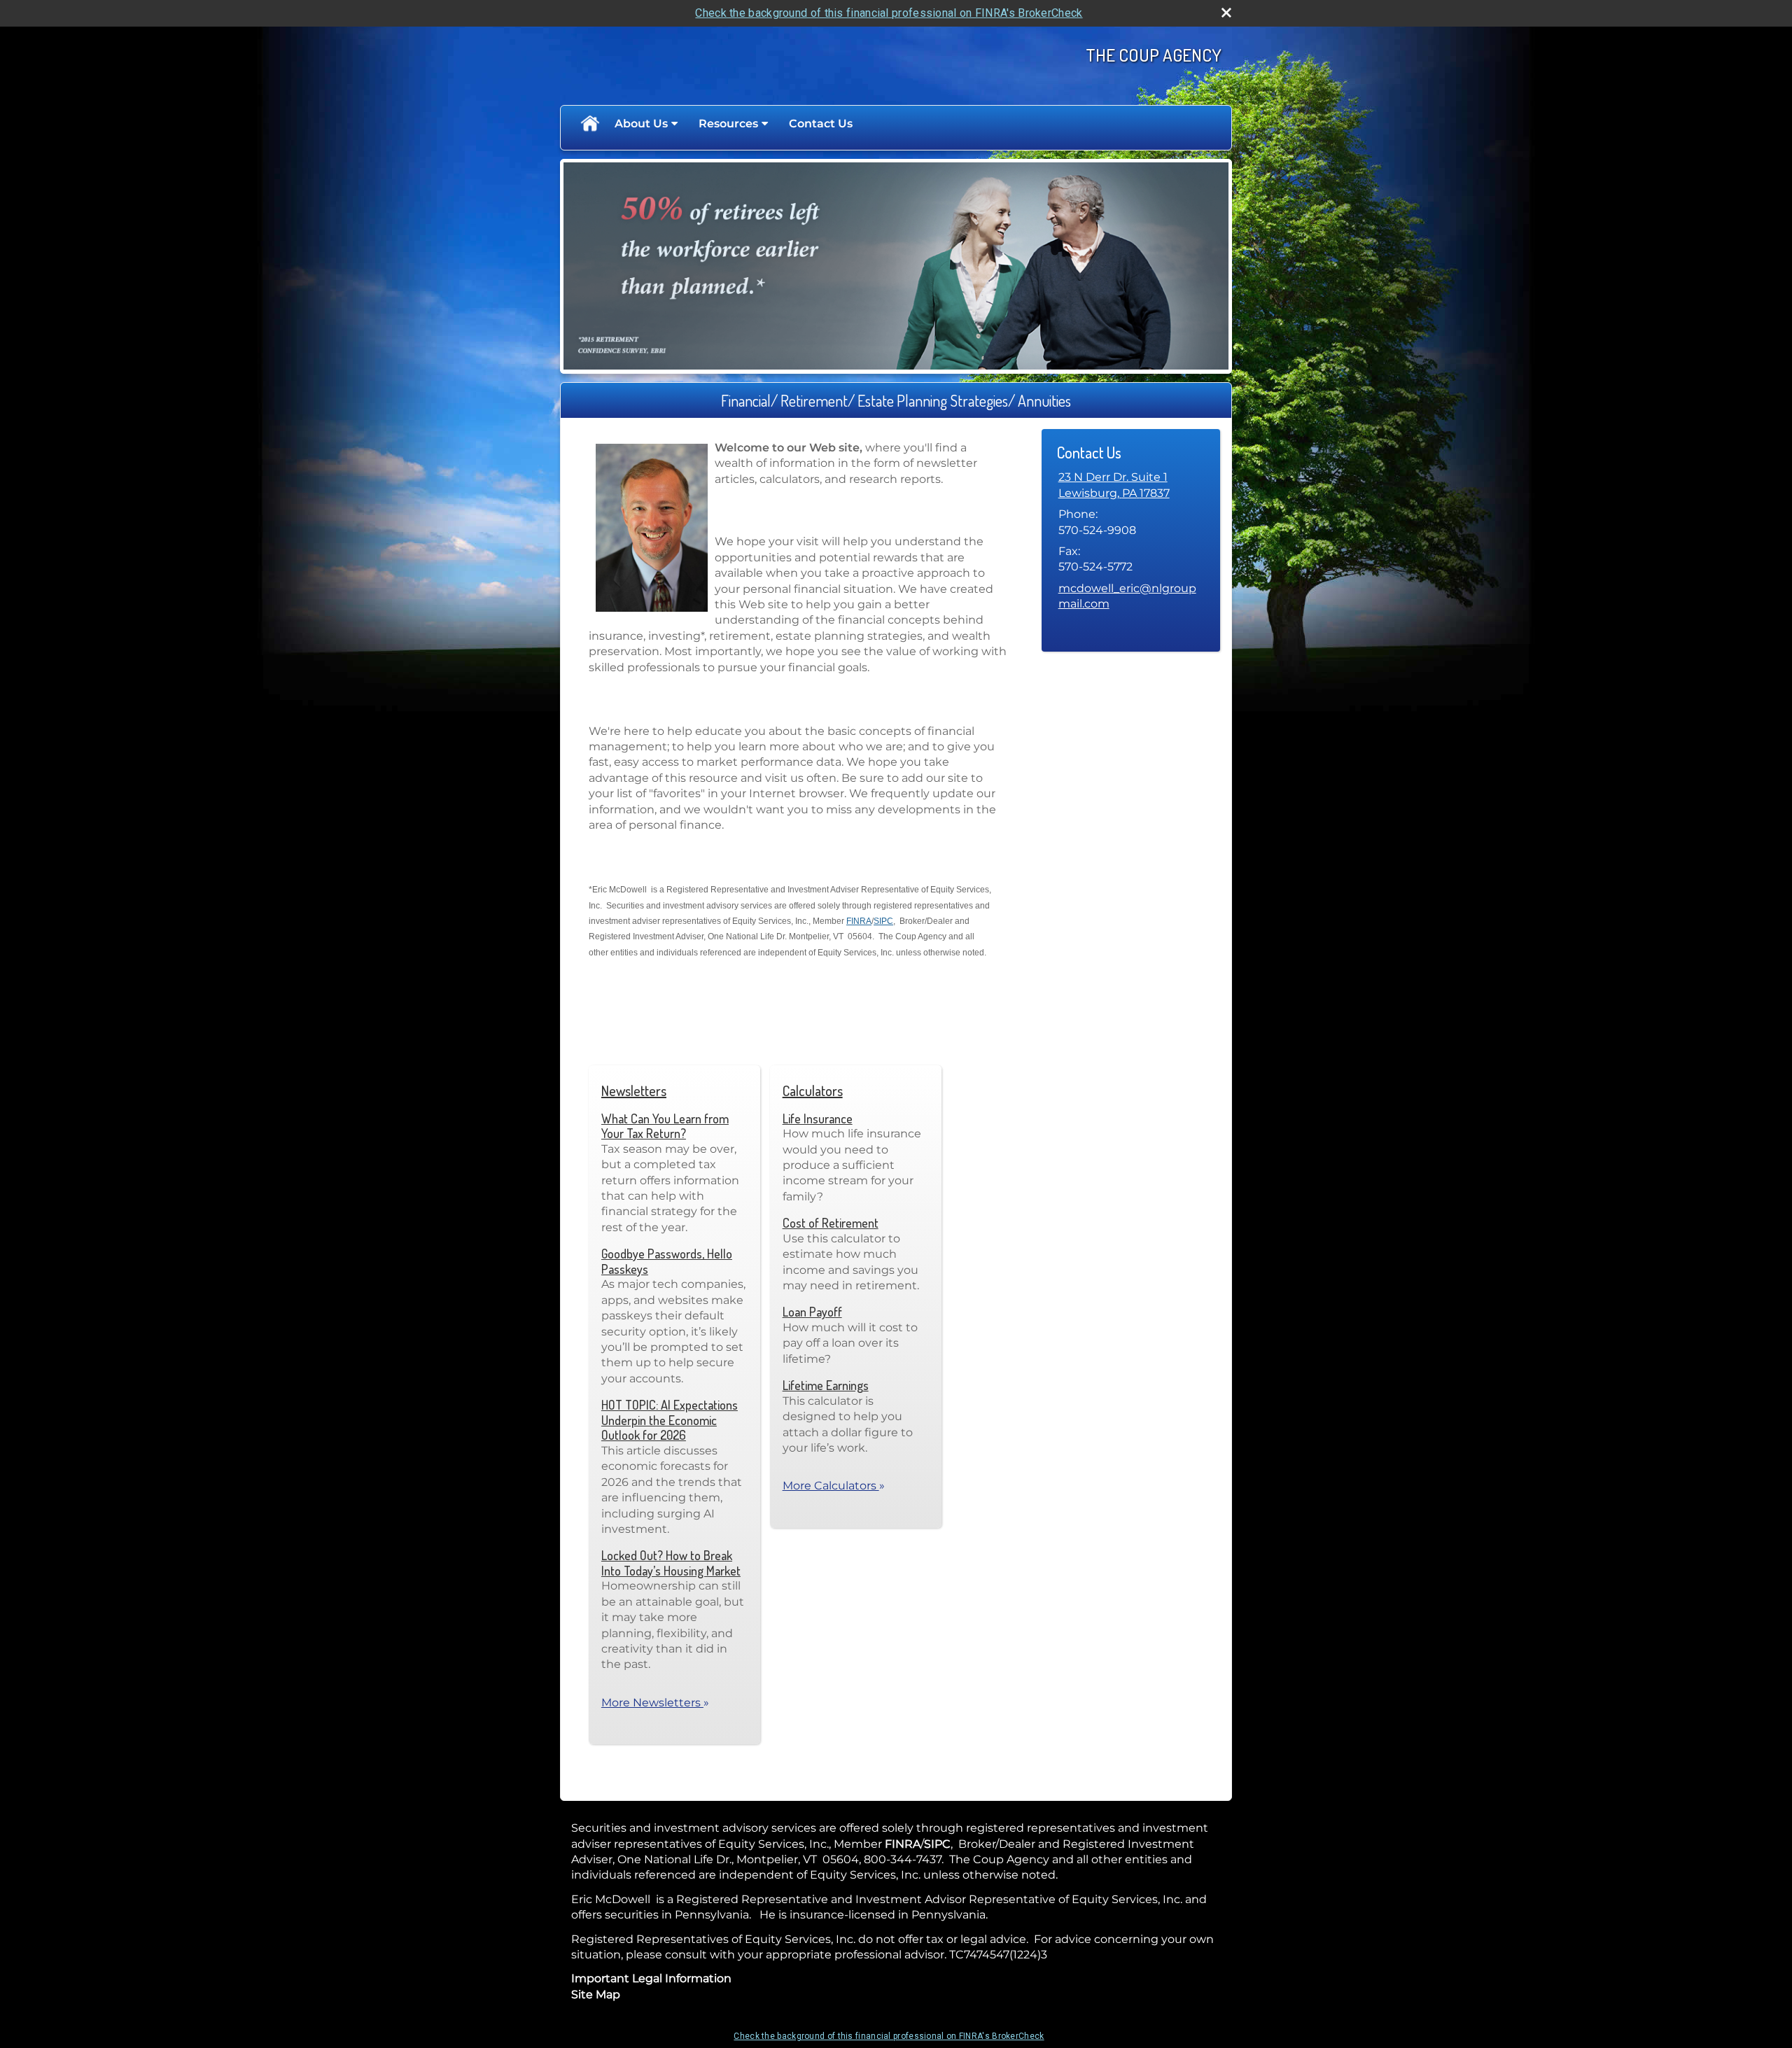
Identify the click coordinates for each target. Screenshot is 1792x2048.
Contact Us (821, 124)
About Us (641, 124)
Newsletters (634, 1090)
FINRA (859, 921)
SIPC (883, 921)
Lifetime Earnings (826, 1385)
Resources (728, 124)
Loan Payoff (812, 1312)
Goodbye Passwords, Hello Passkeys (667, 1261)
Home (589, 124)
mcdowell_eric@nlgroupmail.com (1127, 596)
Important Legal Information (651, 1978)
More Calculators (834, 1486)
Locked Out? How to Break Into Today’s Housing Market (671, 1563)
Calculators (813, 1090)
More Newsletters (655, 1703)
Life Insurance (818, 1118)
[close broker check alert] (1226, 13)
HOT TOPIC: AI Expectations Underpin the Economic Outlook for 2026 (670, 1420)
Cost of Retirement (831, 1223)
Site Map (596, 1994)
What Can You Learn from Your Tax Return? (665, 1126)
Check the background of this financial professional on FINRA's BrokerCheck (889, 13)
